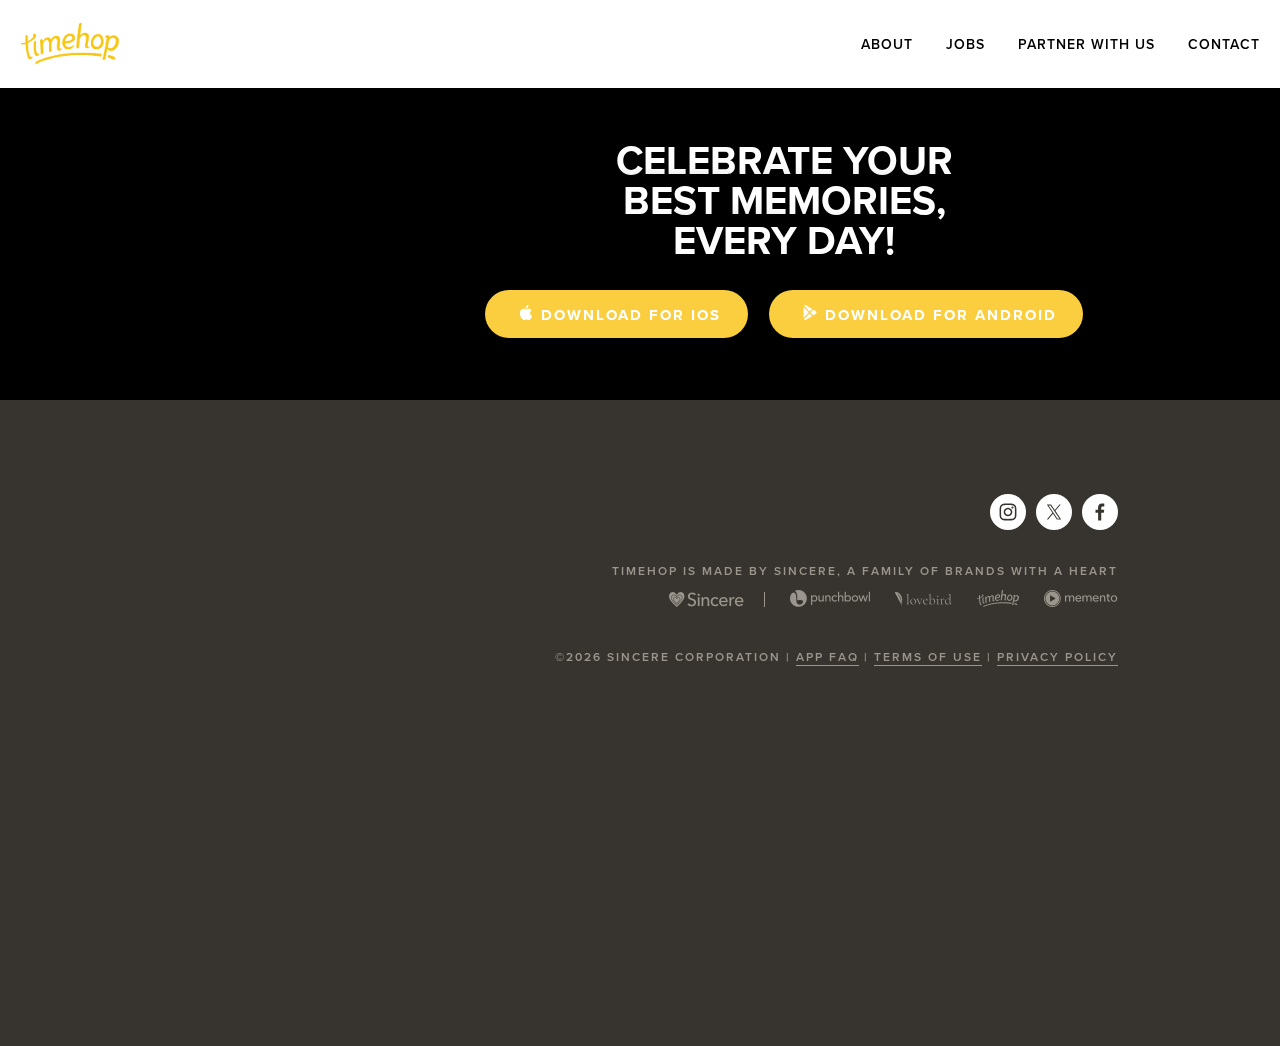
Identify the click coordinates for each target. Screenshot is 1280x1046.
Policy (1089, 656)
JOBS (965, 44)
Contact (1224, 44)
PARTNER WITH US (1086, 44)
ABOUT (887, 44)
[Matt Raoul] (1100, 512)
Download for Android (941, 315)
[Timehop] (1008, 512)
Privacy (1028, 656)
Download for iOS (631, 315)
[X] (1054, 512)
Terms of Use (928, 656)
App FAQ (827, 656)
